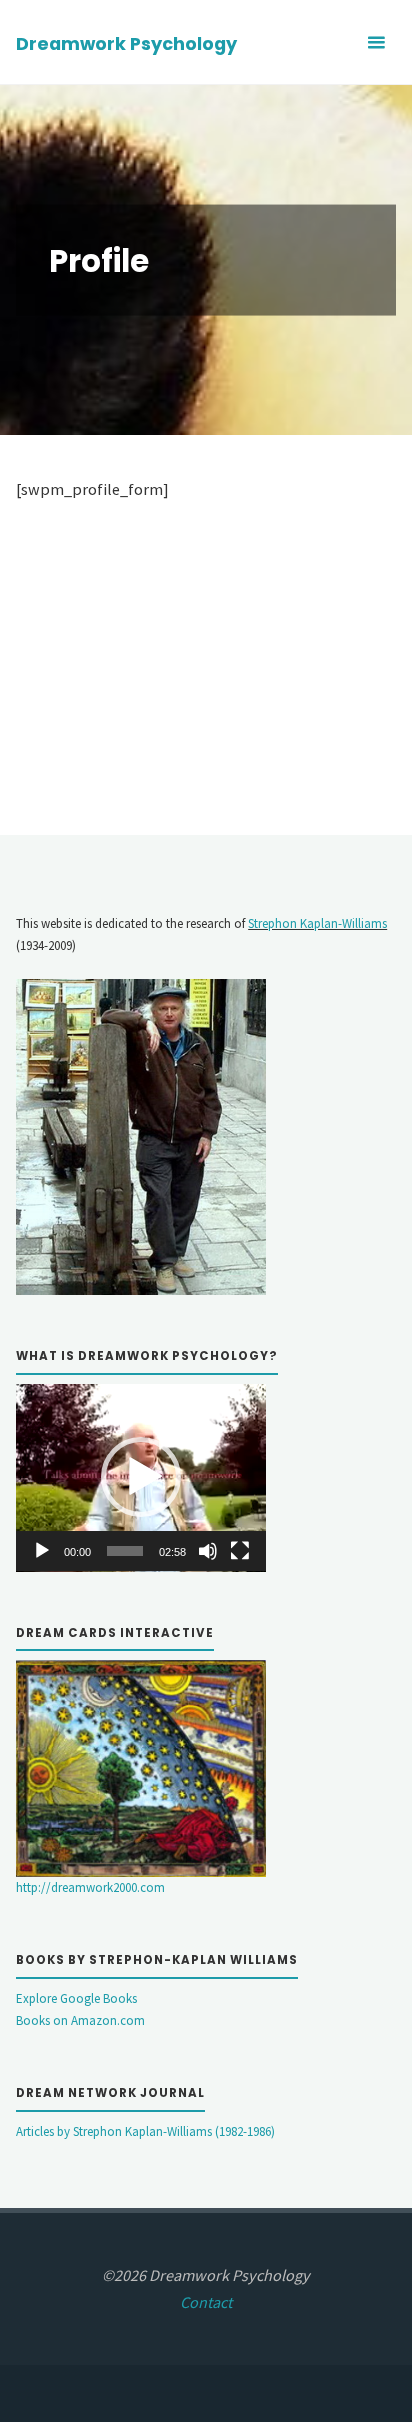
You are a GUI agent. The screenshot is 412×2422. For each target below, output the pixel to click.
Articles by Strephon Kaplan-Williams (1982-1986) (145, 2131)
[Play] (42, 1551)
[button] (141, 1477)
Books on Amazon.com (80, 2020)
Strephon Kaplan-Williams (317, 923)
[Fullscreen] (240, 1551)
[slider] (125, 1551)
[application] (141, 1478)
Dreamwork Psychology (126, 43)
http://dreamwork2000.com (90, 1887)
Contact (206, 2302)
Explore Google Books (76, 1998)
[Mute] (208, 1551)
